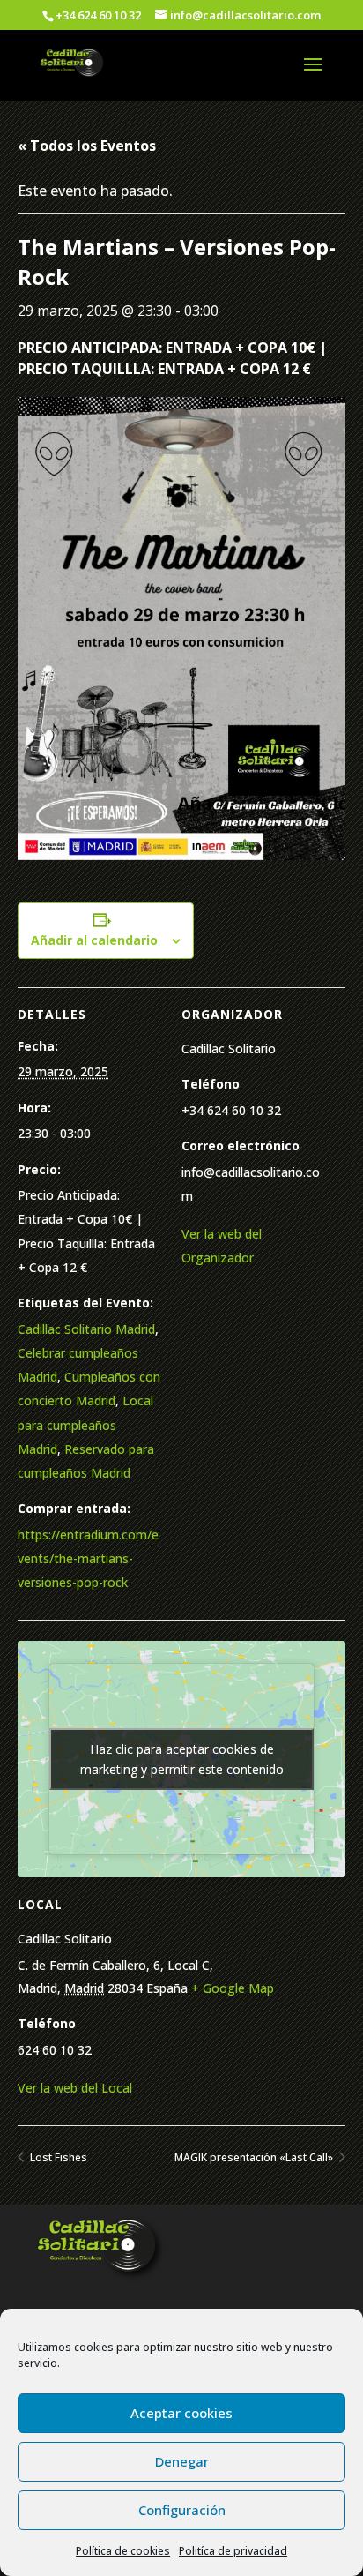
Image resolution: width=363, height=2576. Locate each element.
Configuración (182, 2510)
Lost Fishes (57, 2157)
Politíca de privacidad (233, 2551)
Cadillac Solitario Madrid (86, 1329)
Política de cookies (123, 2551)
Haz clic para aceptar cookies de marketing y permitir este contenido (182, 1759)
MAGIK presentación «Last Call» (255, 2157)
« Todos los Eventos (87, 146)
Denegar (182, 2461)
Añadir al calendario (94, 940)
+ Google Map (233, 1988)
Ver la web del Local (75, 2088)
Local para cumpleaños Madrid (85, 1424)
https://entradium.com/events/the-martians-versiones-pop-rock (88, 1558)
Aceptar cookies (181, 2413)
